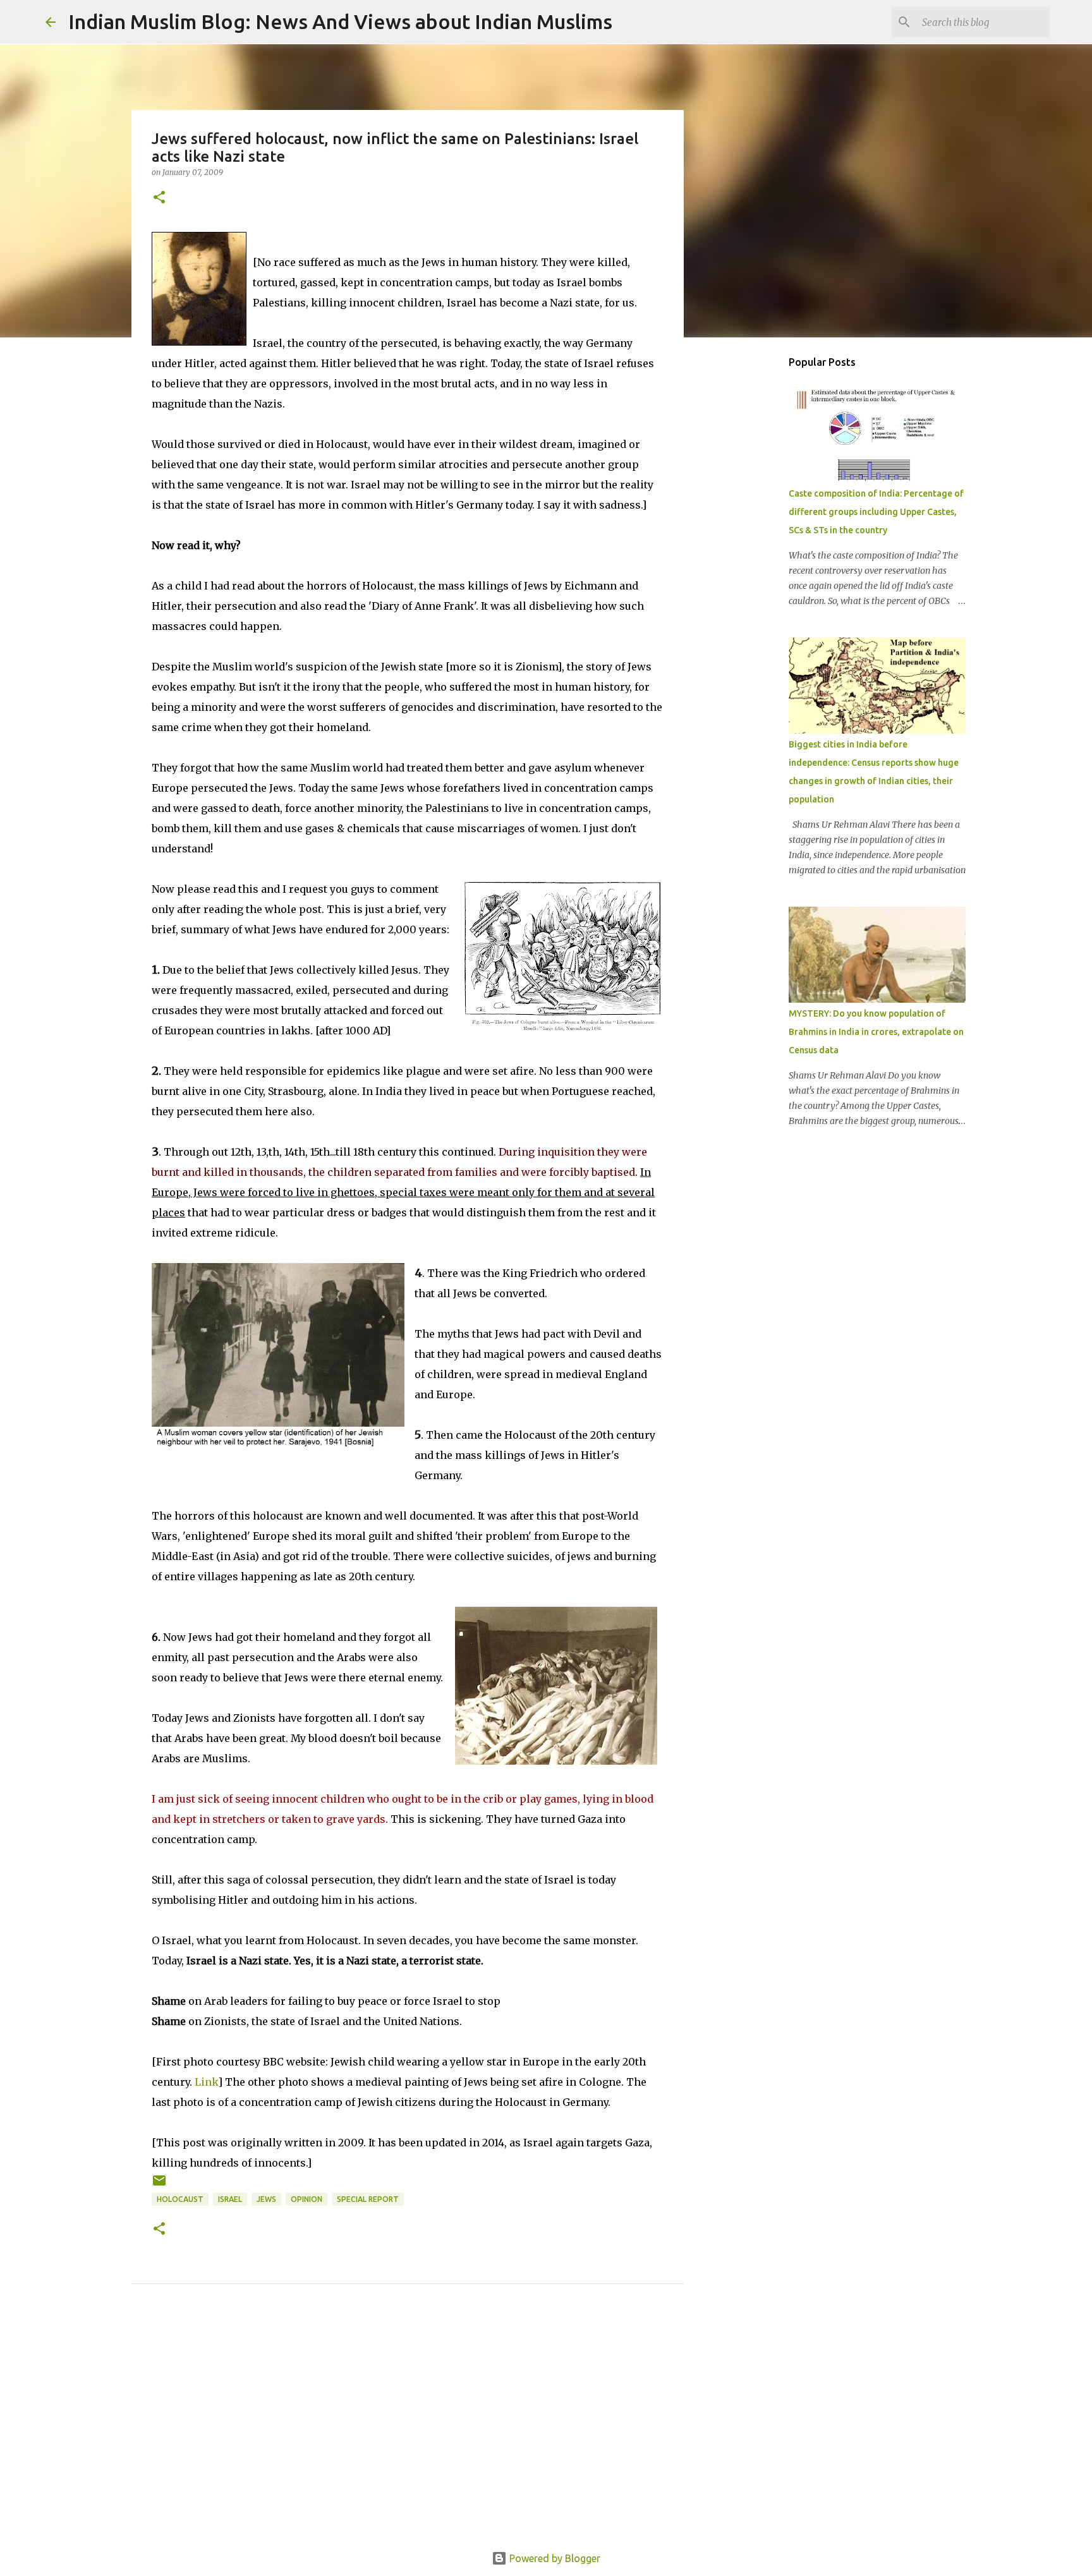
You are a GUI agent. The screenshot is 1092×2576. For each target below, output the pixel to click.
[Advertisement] (408, 2432)
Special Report (368, 2199)
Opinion (306, 2199)
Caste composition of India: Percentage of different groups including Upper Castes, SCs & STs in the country (876, 512)
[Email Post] (159, 2185)
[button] (159, 198)
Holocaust (180, 2199)
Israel (230, 2199)
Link (206, 2082)
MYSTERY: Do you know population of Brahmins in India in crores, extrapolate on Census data (876, 1032)
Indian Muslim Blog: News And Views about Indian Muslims (340, 21)
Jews (266, 2199)
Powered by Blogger (554, 2558)
